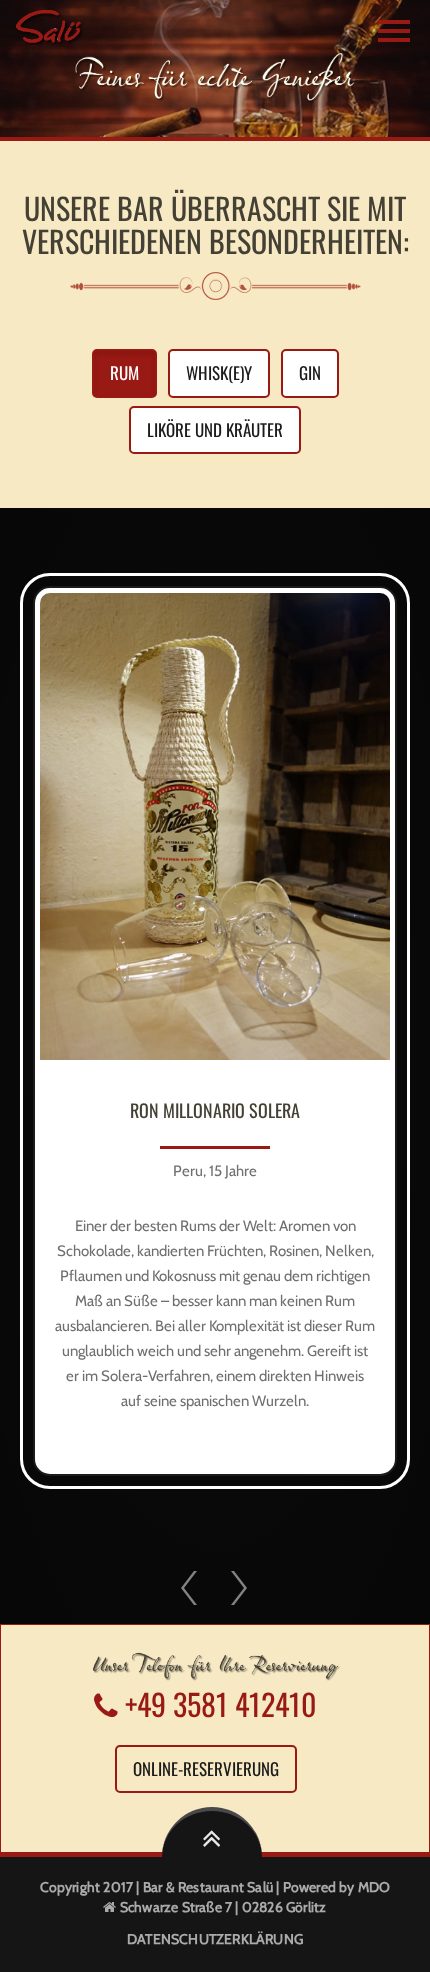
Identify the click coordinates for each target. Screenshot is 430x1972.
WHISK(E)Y (219, 372)
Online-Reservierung (206, 1768)
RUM (124, 372)
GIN (310, 372)
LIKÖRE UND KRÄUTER (215, 429)
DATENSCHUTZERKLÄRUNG (215, 1939)
